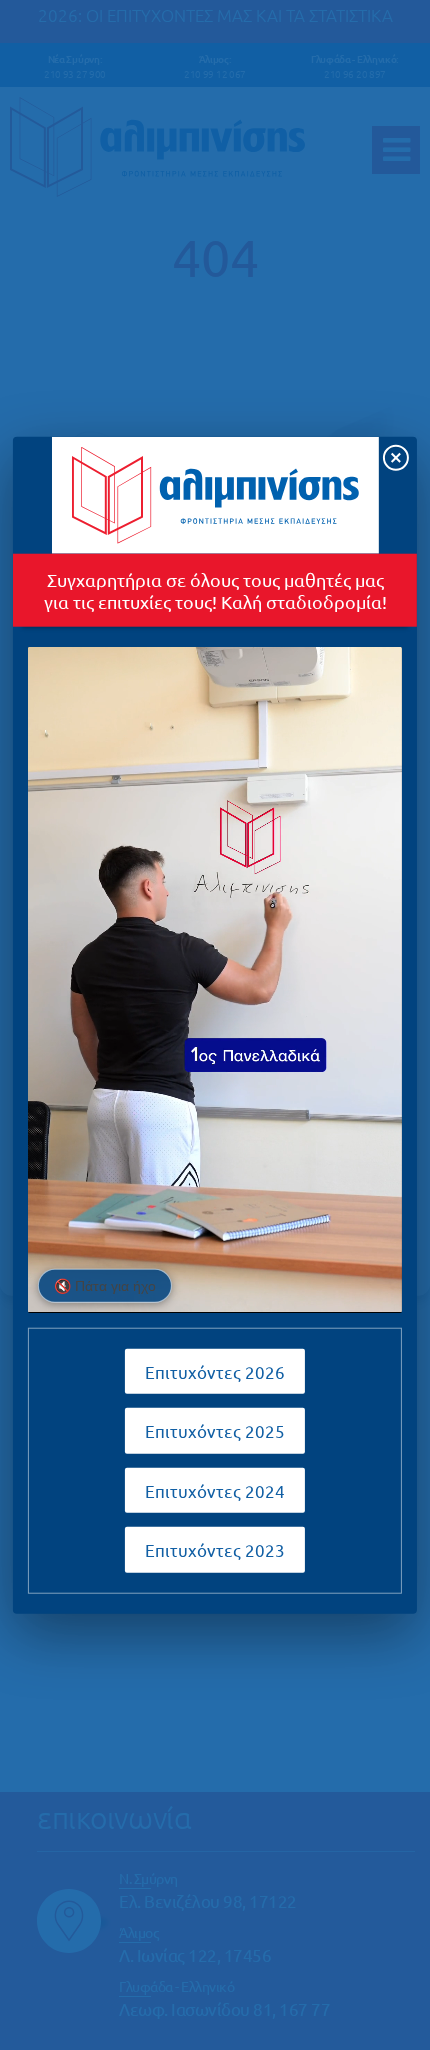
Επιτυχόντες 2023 (215, 1549)
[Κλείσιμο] (396, 458)
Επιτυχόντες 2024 (215, 1489)
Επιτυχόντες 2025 (215, 1430)
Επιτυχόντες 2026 (215, 1370)
